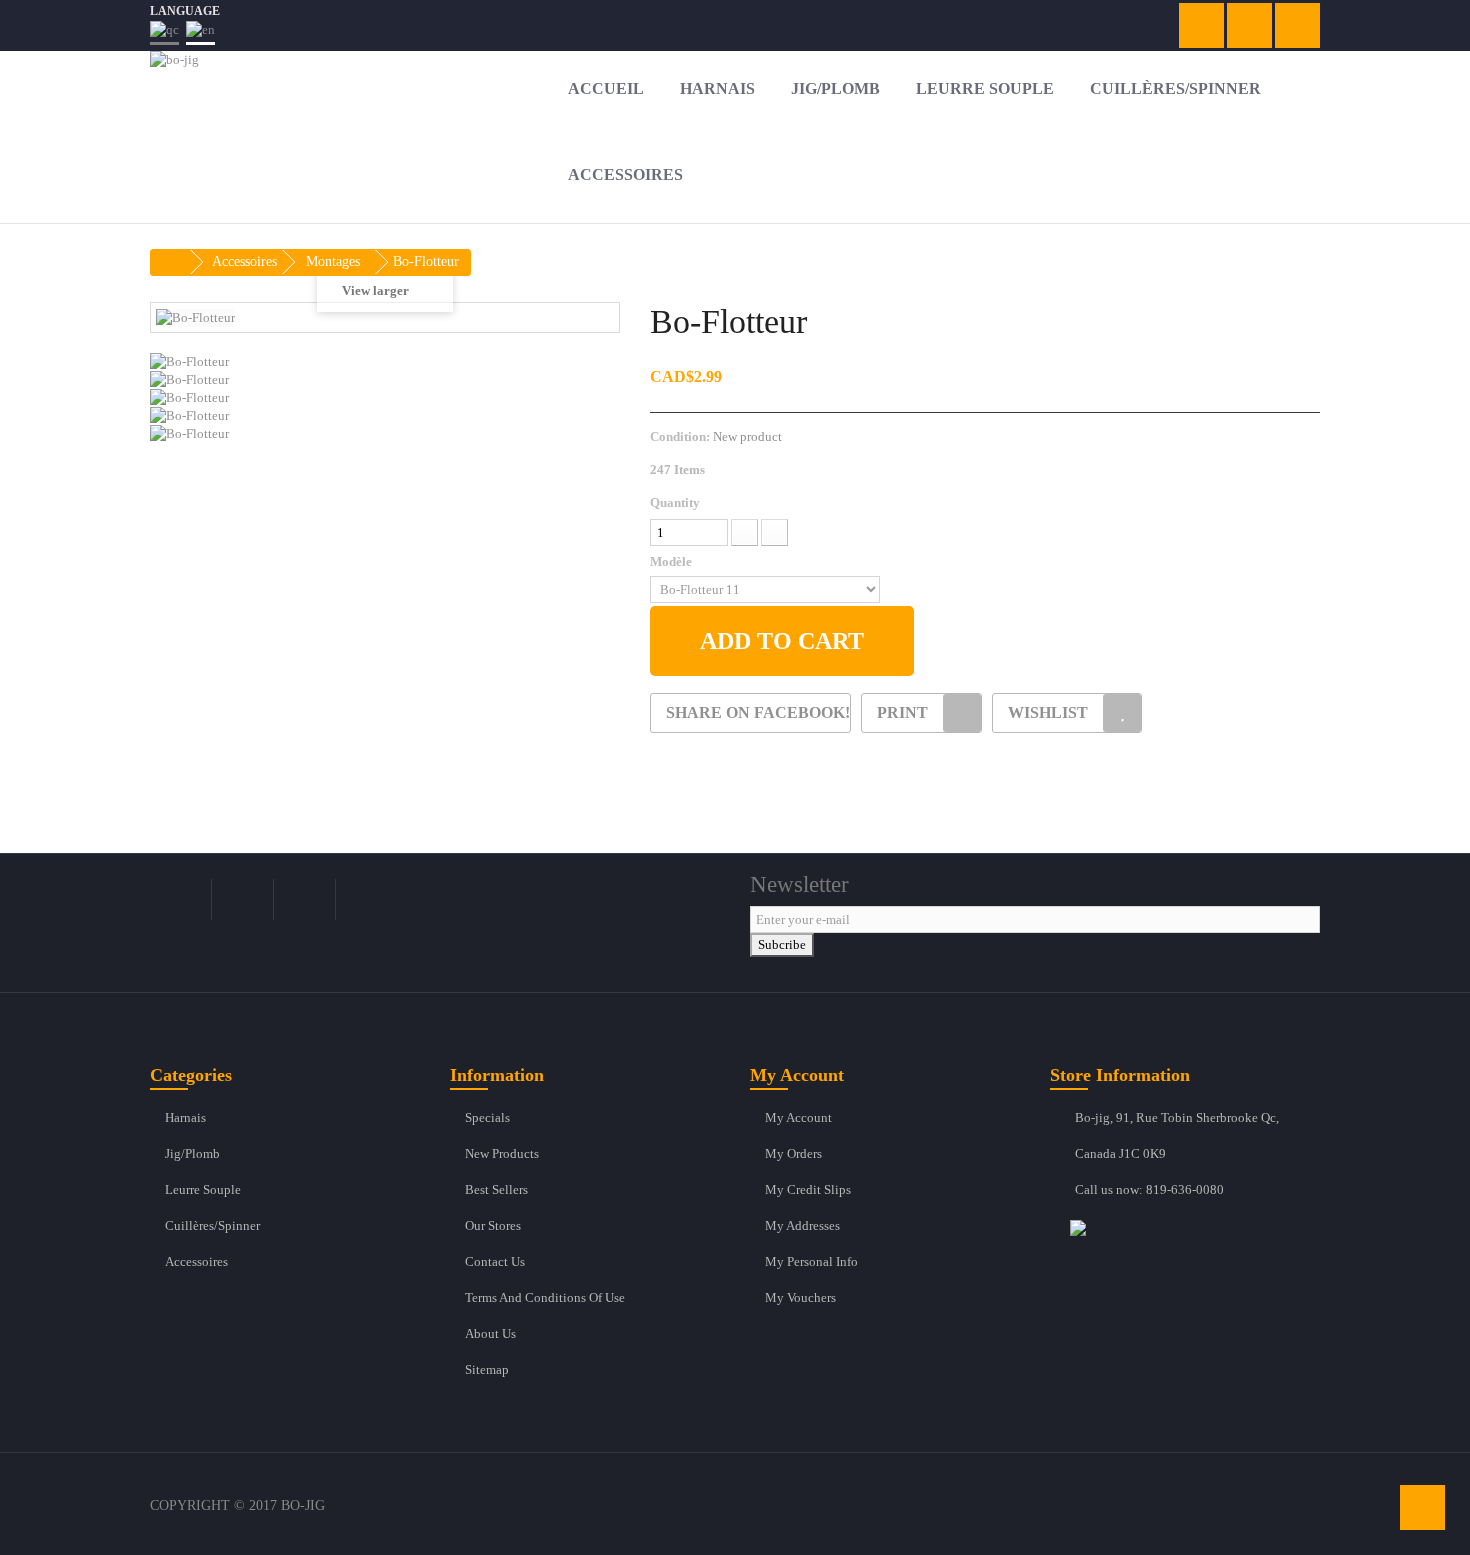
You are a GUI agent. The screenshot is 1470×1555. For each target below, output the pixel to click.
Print (902, 712)
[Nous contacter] (1195, 1227)
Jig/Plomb (192, 1153)
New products (502, 1153)
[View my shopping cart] (1201, 25)
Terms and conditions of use (545, 1297)
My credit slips (808, 1189)
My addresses (802, 1225)
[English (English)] (200, 32)
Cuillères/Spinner (212, 1225)
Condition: (680, 436)
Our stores (493, 1225)
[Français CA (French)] (164, 32)
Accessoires (196, 1261)
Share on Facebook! (758, 712)
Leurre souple (203, 1189)
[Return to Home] (171, 262)
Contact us (495, 1261)
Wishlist (1048, 712)
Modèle (672, 561)
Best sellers (496, 1189)
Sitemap (487, 1369)
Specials (487, 1117)
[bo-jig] (335, 94)
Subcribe (782, 944)
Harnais (185, 1117)
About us (490, 1333)
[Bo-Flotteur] (385, 362)
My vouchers (800, 1297)
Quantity (675, 502)
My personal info (811, 1261)
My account (798, 1117)
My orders (793, 1153)
